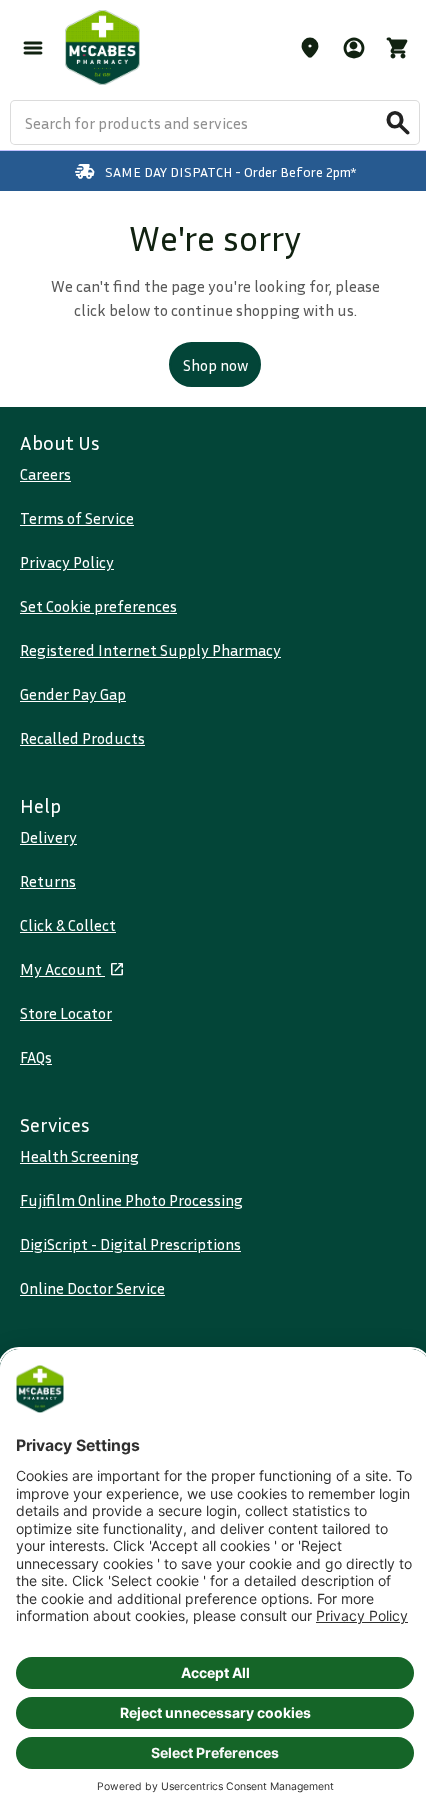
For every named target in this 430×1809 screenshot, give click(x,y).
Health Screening (79, 1156)
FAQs (36, 1057)
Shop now (215, 365)
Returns (48, 881)
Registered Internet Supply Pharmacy (150, 650)
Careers (45, 474)
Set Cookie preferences (98, 606)
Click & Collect (68, 925)
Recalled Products (82, 738)
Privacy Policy (67, 562)
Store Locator (66, 1013)
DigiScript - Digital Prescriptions (130, 1244)
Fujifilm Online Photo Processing (131, 1200)
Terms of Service (77, 518)
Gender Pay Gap (73, 694)
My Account (62, 969)
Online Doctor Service (92, 1288)
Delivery (48, 837)
